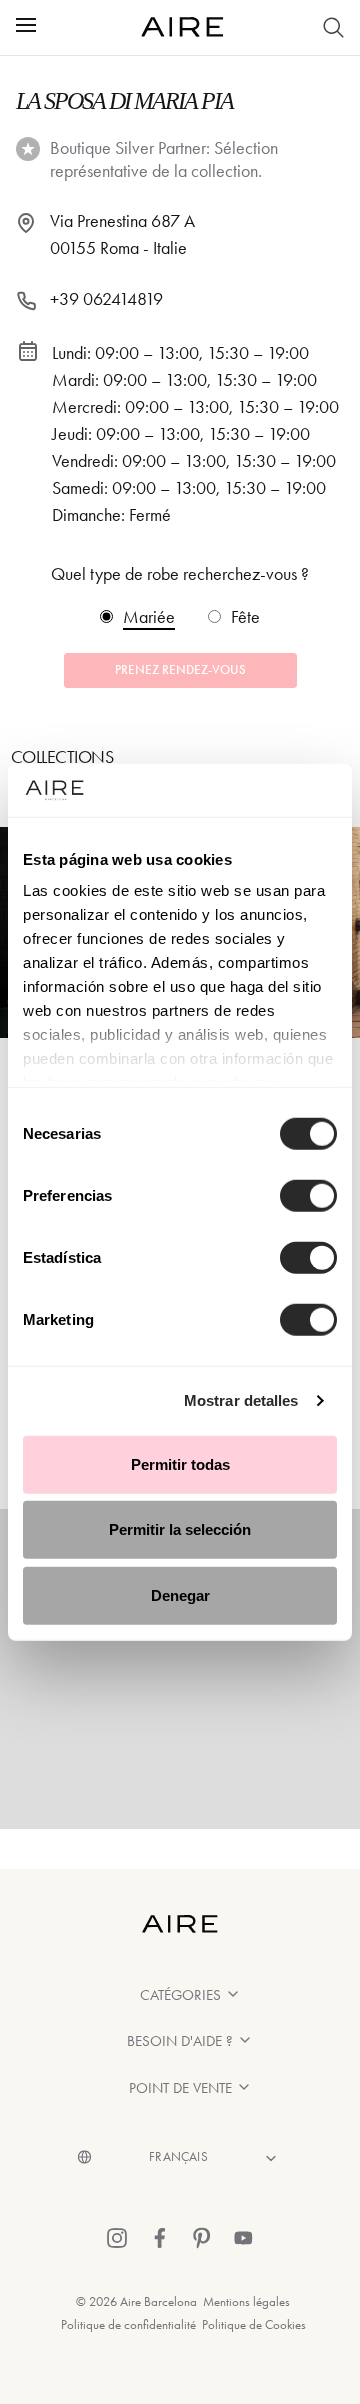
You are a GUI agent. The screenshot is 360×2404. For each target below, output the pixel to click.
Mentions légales (246, 2301)
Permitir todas (180, 1463)
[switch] (308, 1195)
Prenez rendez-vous (180, 670)
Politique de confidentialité (128, 2324)
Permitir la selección (180, 1529)
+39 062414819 (106, 299)
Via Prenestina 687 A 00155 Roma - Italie (122, 234)
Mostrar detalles (241, 1400)
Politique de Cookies (254, 2324)
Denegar (180, 1594)
